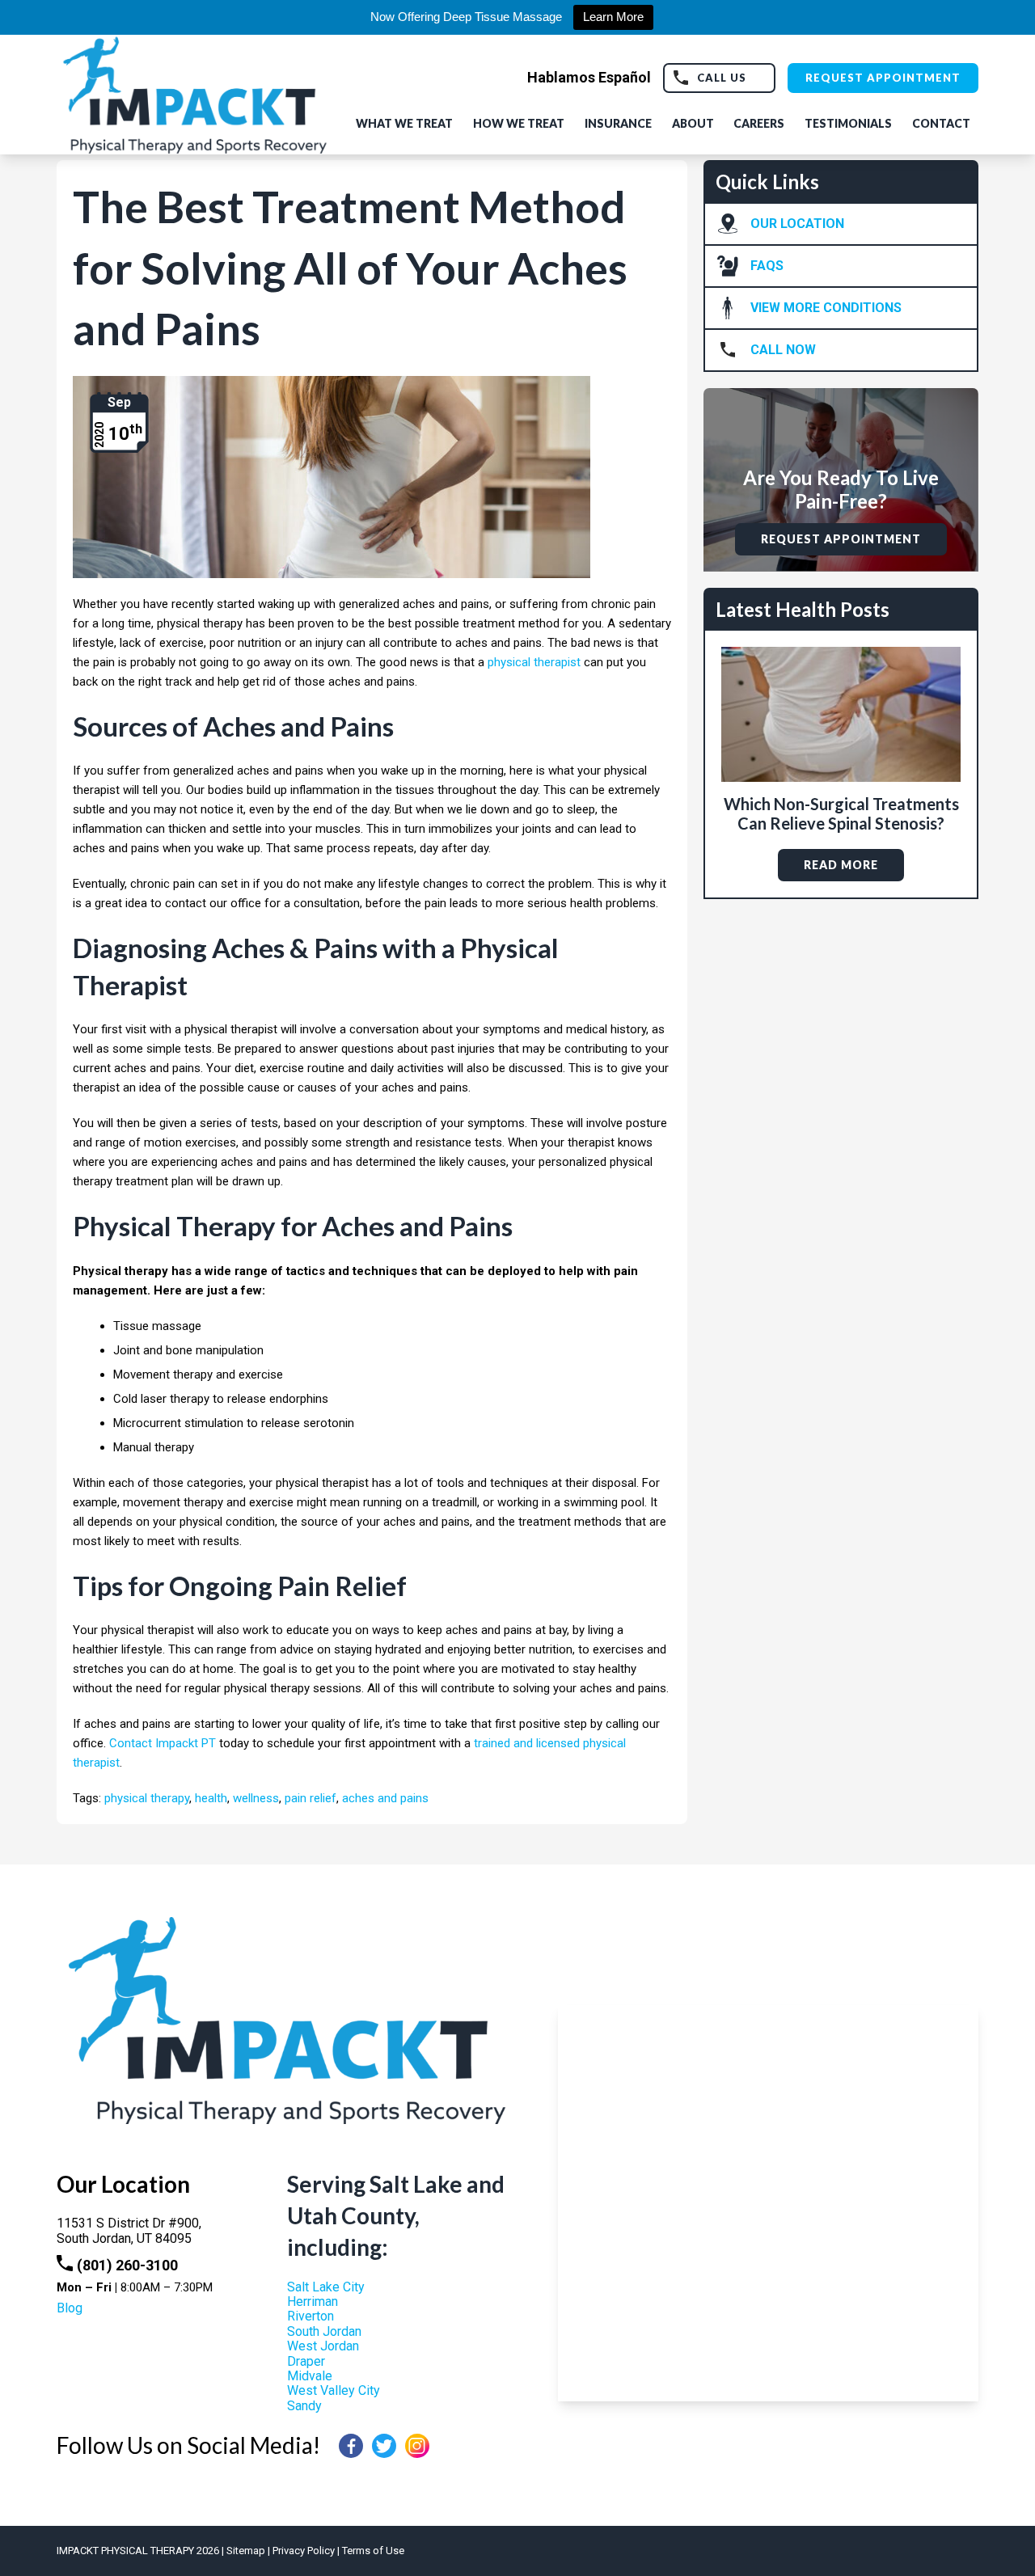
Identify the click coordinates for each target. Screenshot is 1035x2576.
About (693, 123)
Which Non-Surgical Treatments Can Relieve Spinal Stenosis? (841, 813)
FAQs (767, 266)
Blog (70, 2308)
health (211, 1798)
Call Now (783, 350)
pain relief (310, 1798)
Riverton (310, 2316)
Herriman (313, 2302)
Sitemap (246, 2551)
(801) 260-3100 (127, 2265)
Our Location (797, 224)
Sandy (304, 2406)
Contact (941, 123)
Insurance (618, 123)
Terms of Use (373, 2551)
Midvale (310, 2376)
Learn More (613, 17)
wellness (256, 1798)
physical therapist (534, 662)
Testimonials (848, 123)
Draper (306, 2361)
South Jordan (324, 2331)
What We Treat (404, 123)
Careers (759, 123)
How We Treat (519, 123)
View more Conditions (826, 308)
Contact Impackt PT (163, 1743)
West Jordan (323, 2346)
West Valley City (334, 2390)
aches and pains (385, 1798)
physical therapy (147, 1798)
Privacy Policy (304, 2551)
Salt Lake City (326, 2287)
